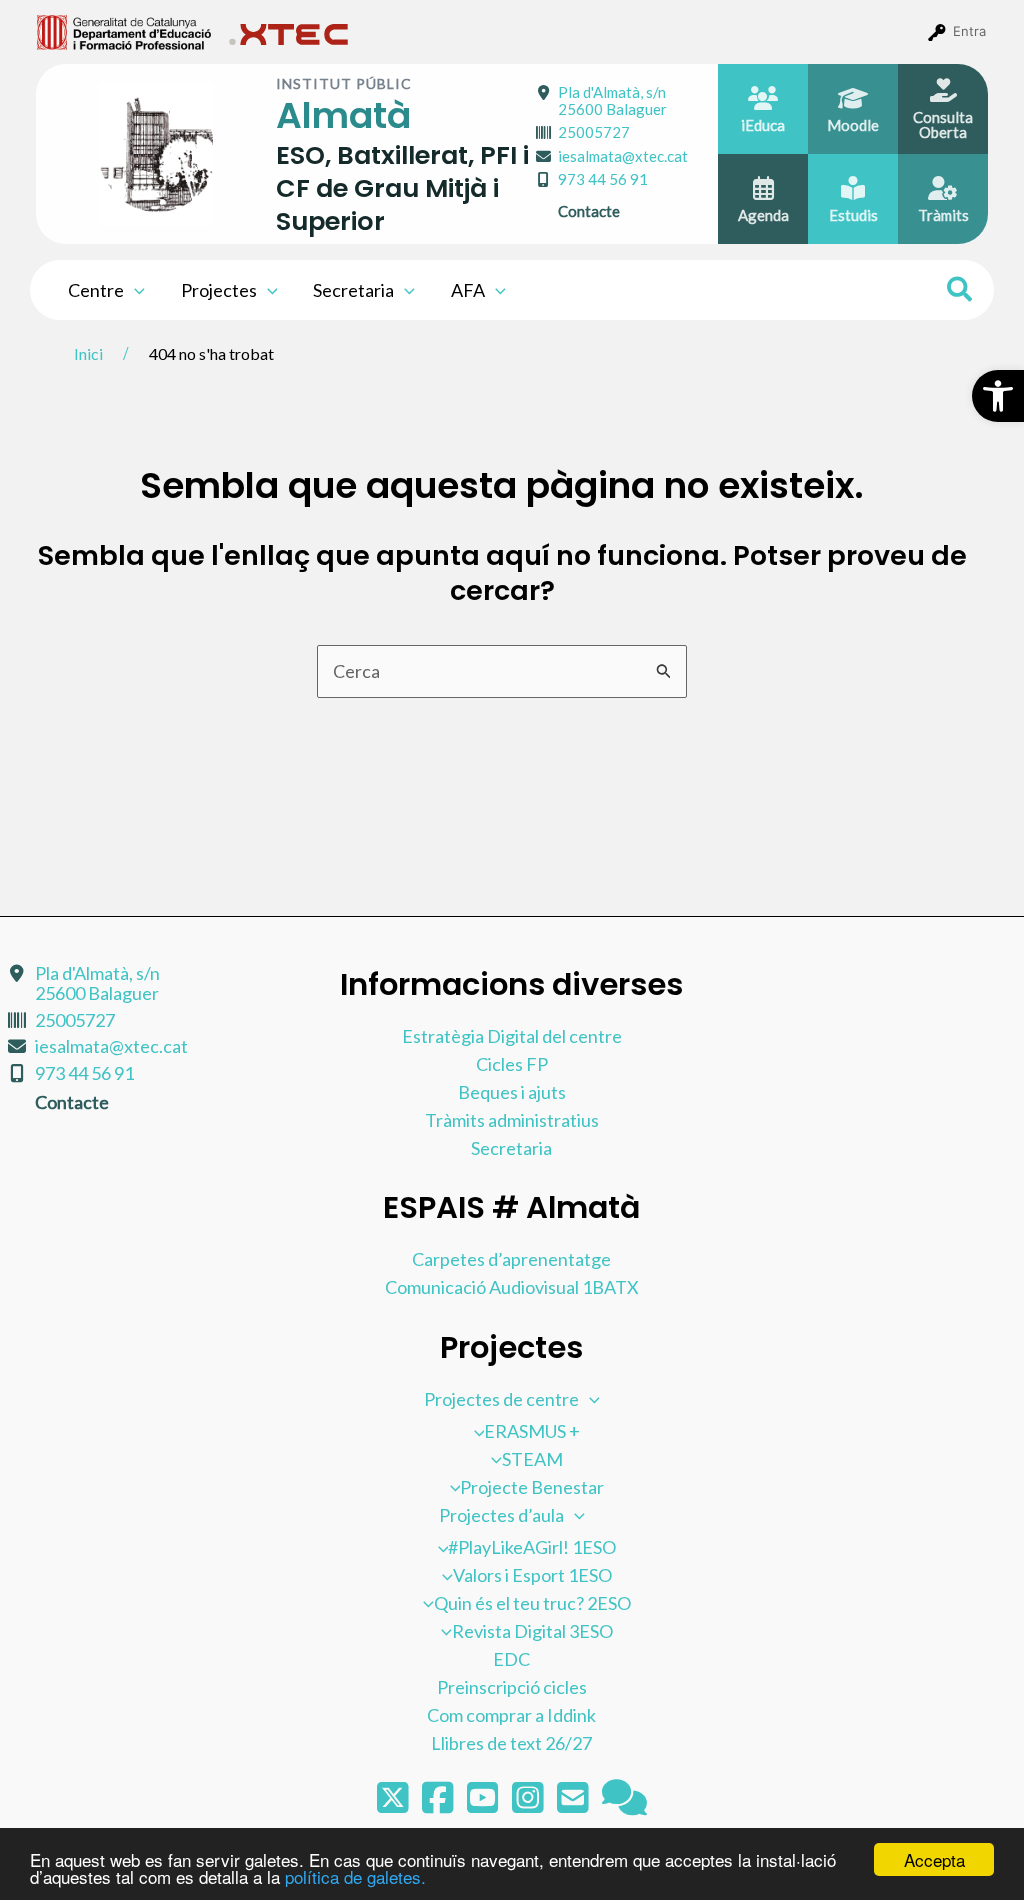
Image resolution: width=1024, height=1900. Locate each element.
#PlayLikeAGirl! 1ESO (532, 1547)
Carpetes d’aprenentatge (511, 1259)
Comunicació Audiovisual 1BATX (512, 1287)
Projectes (219, 290)
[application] (134, 290)
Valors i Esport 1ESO (532, 1575)
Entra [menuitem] (969, 31)
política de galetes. (355, 1876)
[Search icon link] (960, 292)
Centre (96, 290)
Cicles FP (512, 1064)
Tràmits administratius (512, 1120)
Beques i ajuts (512, 1092)
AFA (468, 290)
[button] (998, 396)
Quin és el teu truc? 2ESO (532, 1603)
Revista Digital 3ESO (532, 1631)
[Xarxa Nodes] (624, 1804)
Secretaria (353, 290)
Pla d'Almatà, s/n (612, 100)
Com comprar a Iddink (511, 1715)
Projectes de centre (501, 1399)
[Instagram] (529, 1804)
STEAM (532, 1459)
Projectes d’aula (501, 1515)
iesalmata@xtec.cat (623, 156)
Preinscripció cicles (512, 1687)
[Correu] (574, 1804)
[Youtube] (484, 1804)
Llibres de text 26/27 (511, 1743)
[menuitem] (124, 31)
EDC (511, 1659)
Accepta (934, 1859)
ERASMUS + (532, 1431)
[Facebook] (439, 1804)
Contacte (589, 211)
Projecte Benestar (532, 1487)
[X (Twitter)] (394, 1804)
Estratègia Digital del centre (512, 1036)
